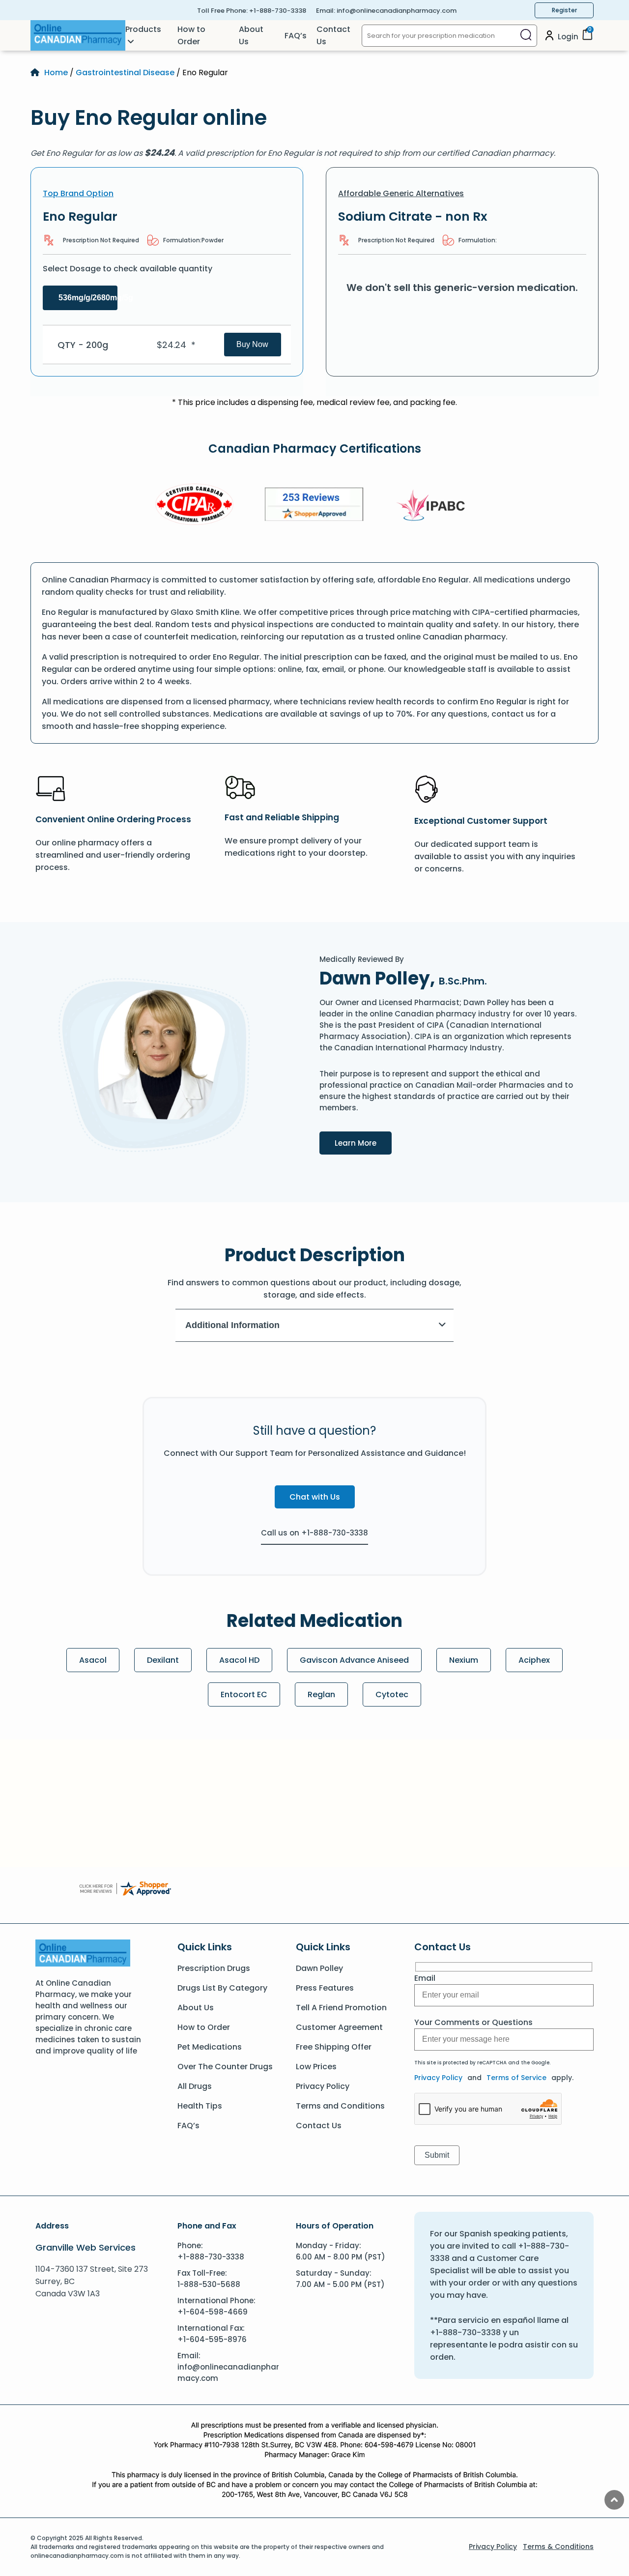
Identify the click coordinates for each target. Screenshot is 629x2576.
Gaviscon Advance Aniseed (354, 1660)
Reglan (321, 1694)
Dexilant (163, 1660)
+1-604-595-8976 (212, 2339)
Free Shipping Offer (334, 2047)
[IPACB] (434, 506)
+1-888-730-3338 (278, 11)
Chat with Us (315, 1497)
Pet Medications (210, 2047)
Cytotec (392, 1694)
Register (564, 10)
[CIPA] (195, 506)
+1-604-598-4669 (213, 2312)
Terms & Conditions (558, 2547)
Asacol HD (239, 1660)
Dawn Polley (319, 1968)
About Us (251, 35)
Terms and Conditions (340, 2106)
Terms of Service (516, 2078)
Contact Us (333, 35)
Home (56, 72)
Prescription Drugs (214, 1968)
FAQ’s (296, 36)
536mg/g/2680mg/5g (88, 298)
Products (143, 29)
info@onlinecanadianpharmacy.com (397, 11)
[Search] (526, 36)
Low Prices (316, 2067)
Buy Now (252, 344)
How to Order (191, 35)
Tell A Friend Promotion (341, 2008)
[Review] (314, 506)
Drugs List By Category (222, 1988)
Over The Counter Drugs (225, 2067)
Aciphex (534, 1660)
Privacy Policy (323, 2086)
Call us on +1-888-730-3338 (314, 1533)
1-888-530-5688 (209, 2284)
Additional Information (232, 1325)
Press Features (325, 1988)
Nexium (464, 1660)
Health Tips (200, 2106)
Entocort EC (244, 1694)
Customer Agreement (339, 2027)
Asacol (93, 1660)
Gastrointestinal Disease (125, 72)
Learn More (363, 1143)
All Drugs (195, 2086)
